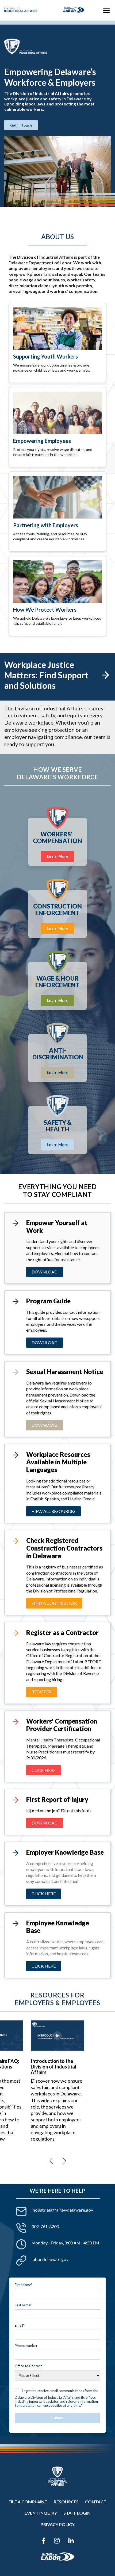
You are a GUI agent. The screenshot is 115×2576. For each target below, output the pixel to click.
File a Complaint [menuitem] (28, 2502)
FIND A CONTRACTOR (54, 1603)
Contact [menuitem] (96, 2502)
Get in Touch (21, 125)
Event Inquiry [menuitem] (41, 2513)
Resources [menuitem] (66, 2502)
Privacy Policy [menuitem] (58, 2524)
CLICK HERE (44, 1893)
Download (45, 1272)
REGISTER (41, 1692)
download (45, 1342)
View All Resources (53, 1511)
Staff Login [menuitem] (77, 2513)
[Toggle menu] (106, 10)
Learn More (58, 856)
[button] (51, 2161)
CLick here (44, 1770)
